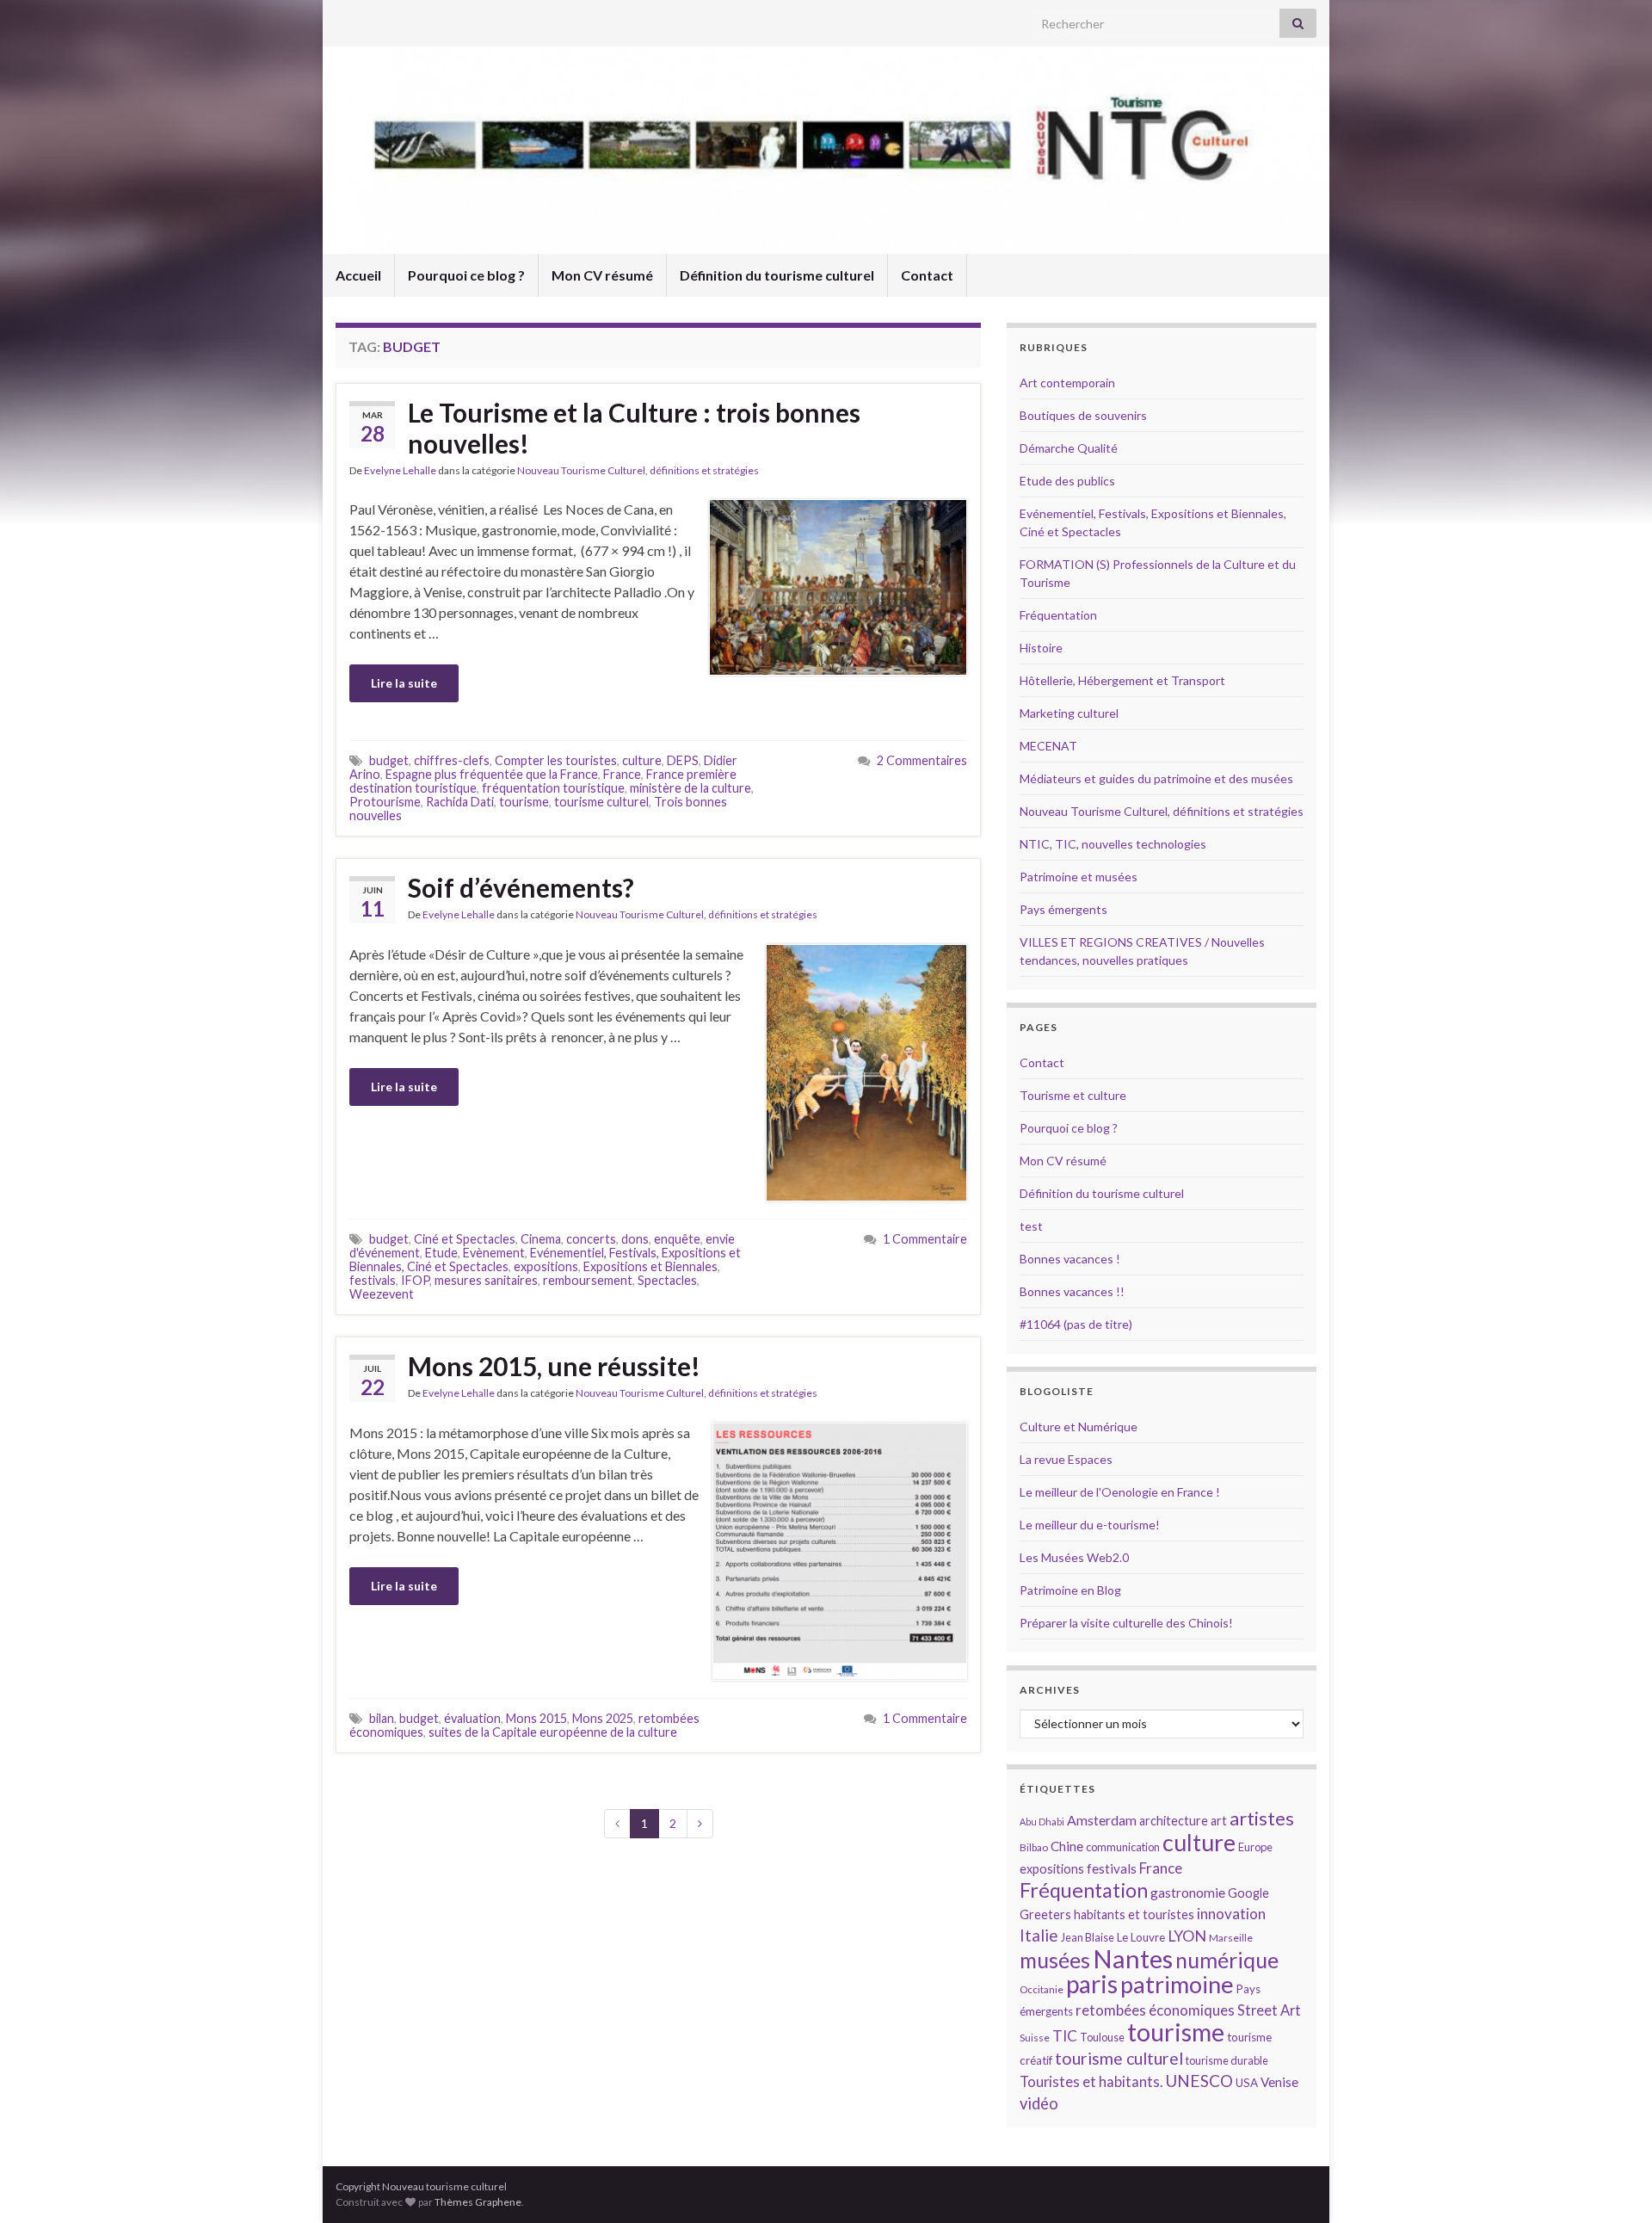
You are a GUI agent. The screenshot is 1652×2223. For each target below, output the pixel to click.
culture (642, 760)
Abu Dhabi (1042, 1822)
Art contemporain (1067, 383)
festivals (373, 1280)
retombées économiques (1155, 2010)
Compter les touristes (556, 760)
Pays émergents (1063, 909)
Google (1248, 1893)
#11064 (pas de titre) (1076, 1324)
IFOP (415, 1280)
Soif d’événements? (521, 887)
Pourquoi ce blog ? (466, 275)
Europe (1255, 1847)
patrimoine (1177, 1984)
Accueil (358, 275)
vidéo (1039, 2103)
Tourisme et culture (1073, 1095)
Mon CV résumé (602, 275)
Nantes (1133, 1958)
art (1219, 1821)
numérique (1227, 1960)
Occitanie (1042, 1989)
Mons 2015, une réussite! (554, 1366)
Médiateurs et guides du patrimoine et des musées (1156, 778)
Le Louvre (1141, 1937)
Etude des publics (1067, 481)
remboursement (588, 1280)
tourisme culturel (601, 802)
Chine (1067, 1846)
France (622, 774)
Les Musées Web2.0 (1074, 1557)
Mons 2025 (603, 1718)
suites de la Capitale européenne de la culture (553, 1732)
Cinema (541, 1239)
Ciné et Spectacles (465, 1239)
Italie (1039, 1935)
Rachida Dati (460, 802)
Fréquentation (1058, 615)
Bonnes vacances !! (1072, 1291)
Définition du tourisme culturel (777, 275)
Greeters (1045, 1914)
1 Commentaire (925, 1239)
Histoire (1041, 648)
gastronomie (1188, 1892)
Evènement (494, 1253)
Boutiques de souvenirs (1083, 415)
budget (389, 760)
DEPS (683, 760)
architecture (1174, 1821)
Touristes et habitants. (1091, 2082)
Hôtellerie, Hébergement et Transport (1122, 680)
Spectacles (667, 1280)
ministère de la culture (690, 788)
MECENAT (1048, 746)
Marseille (1231, 1938)
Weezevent (382, 1294)
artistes (1262, 1818)
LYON (1187, 1936)
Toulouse (1102, 2037)
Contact (927, 275)
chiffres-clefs (452, 760)
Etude (441, 1253)
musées (1055, 1960)
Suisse (1035, 2038)
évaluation (472, 1718)
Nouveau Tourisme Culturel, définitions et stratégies (638, 470)
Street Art (1269, 2010)
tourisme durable (1227, 2060)
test (1031, 1226)
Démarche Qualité (1069, 448)
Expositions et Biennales (650, 1266)
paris (1092, 1984)
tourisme (524, 802)
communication (1123, 1847)
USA (1247, 2083)
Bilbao (1034, 1847)
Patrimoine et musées (1079, 877)
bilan (382, 1718)
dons (635, 1239)
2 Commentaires (922, 760)
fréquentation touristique (553, 788)
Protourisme (385, 802)
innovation (1231, 1914)
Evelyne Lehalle (400, 470)
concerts (591, 1239)
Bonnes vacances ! (1070, 1259)
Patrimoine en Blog (1070, 1590)
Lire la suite (404, 683)
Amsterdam (1102, 1820)
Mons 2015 (536, 1718)
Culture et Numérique (1079, 1426)
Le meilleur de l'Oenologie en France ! (1120, 1492)
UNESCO (1199, 2081)
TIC (1065, 2036)
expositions (546, 1266)
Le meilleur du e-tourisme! (1090, 1525)
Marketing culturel (1069, 713)
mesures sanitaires (486, 1280)
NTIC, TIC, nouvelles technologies (1113, 844)
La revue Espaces (1066, 1459)
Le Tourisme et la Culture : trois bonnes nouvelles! (634, 428)
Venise (1279, 2082)
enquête (677, 1239)
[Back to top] (1613, 2184)
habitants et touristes (1134, 1914)
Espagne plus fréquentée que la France (492, 774)
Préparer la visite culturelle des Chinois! (1126, 1623)
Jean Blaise (1088, 1937)
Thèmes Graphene (478, 2202)
